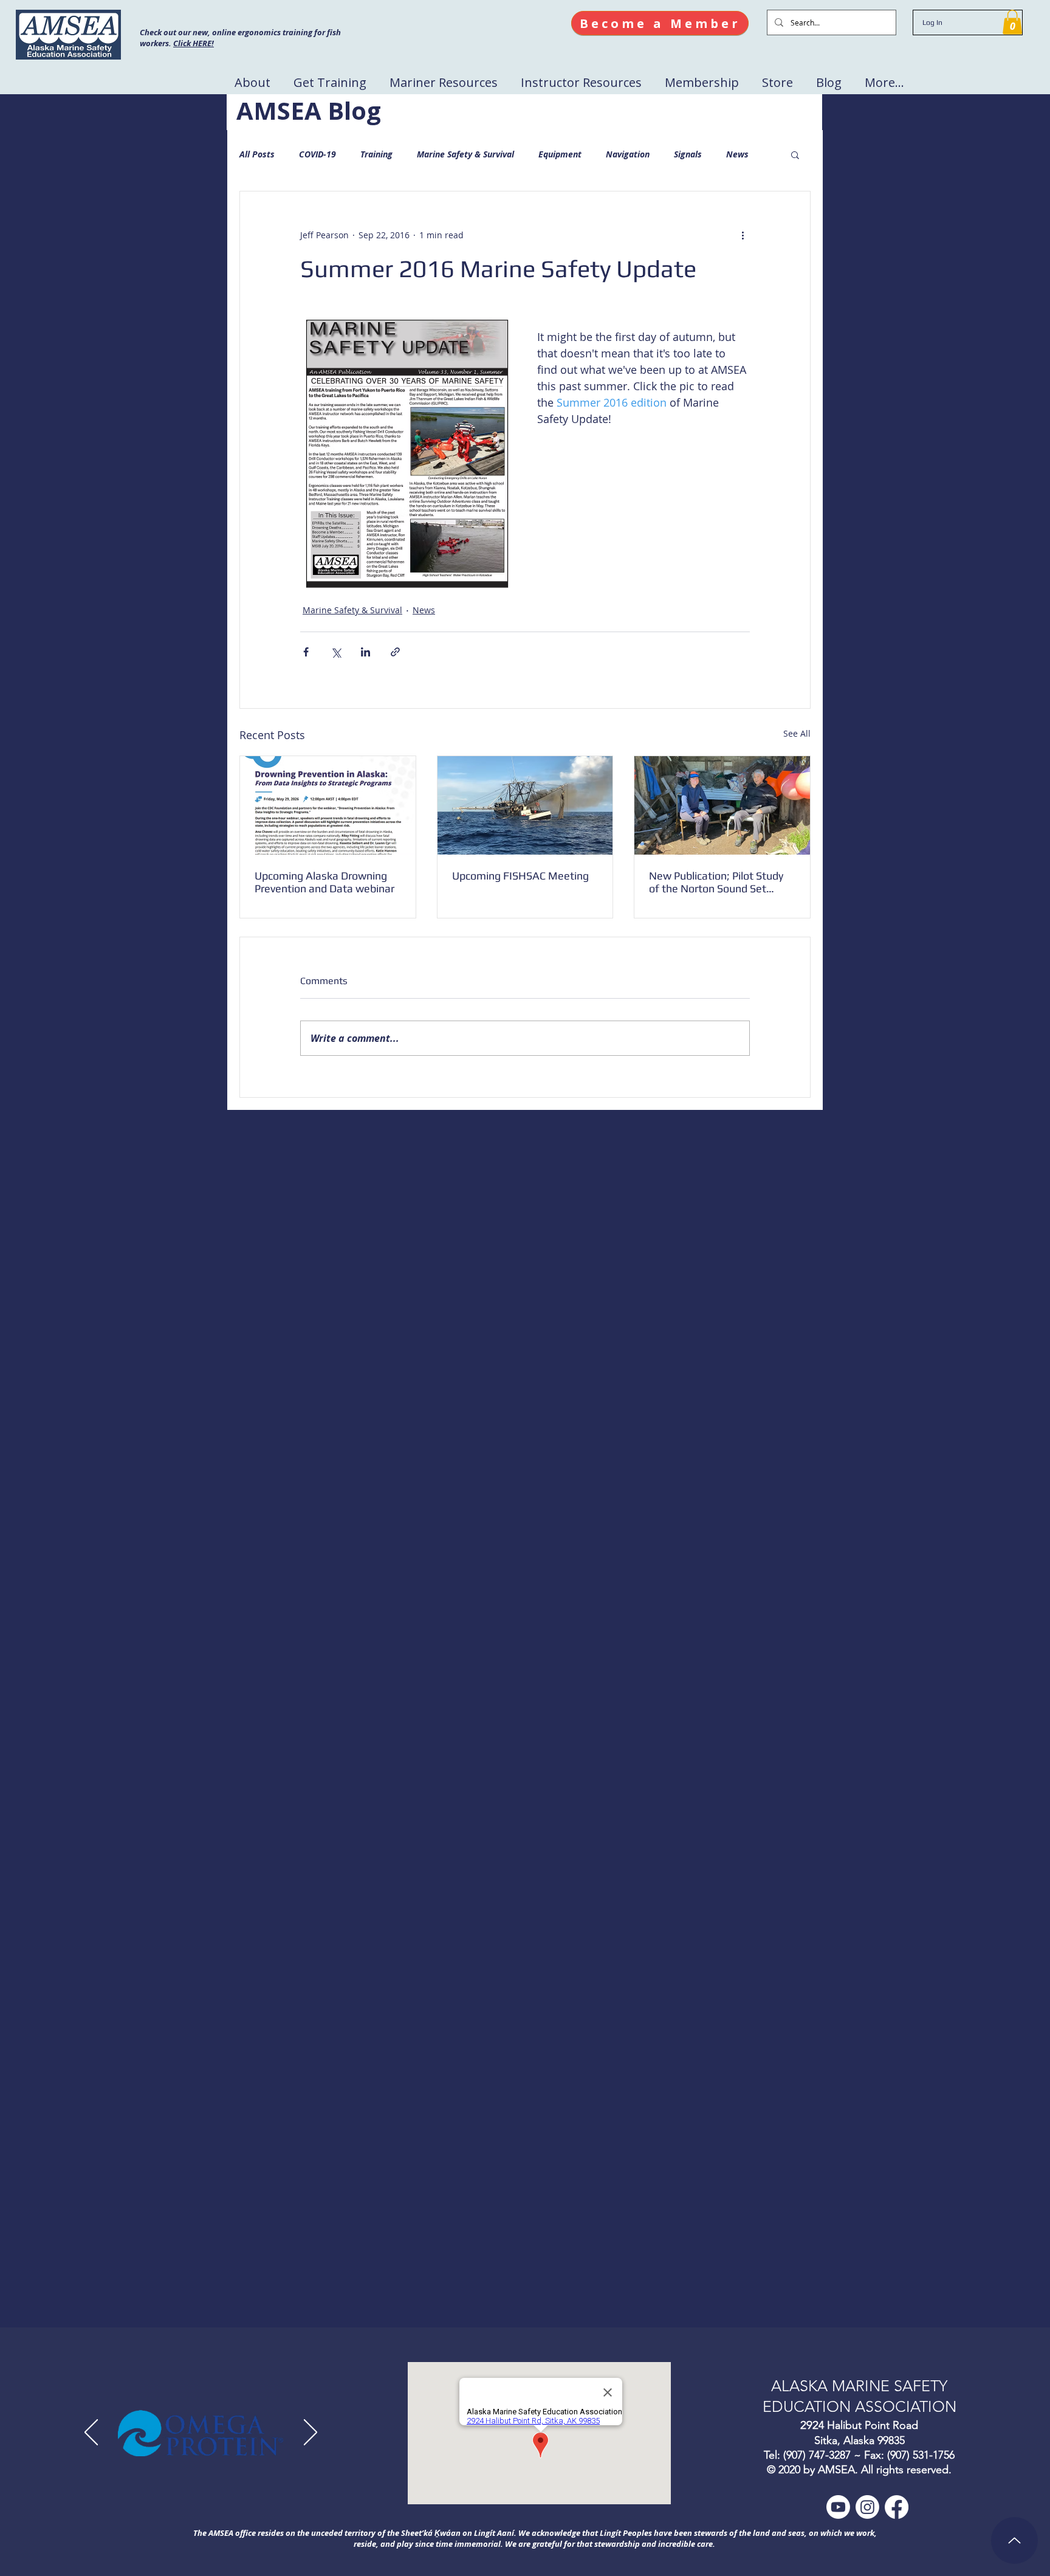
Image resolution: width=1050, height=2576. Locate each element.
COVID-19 (317, 154)
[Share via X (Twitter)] (336, 652)
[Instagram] (867, 2507)
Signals (688, 154)
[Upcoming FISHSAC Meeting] (525, 805)
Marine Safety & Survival (465, 154)
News (737, 154)
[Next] (311, 2433)
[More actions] (743, 235)
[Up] (1014, 2540)
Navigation (628, 154)
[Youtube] (838, 2507)
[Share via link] (395, 652)
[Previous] (91, 2433)
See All (797, 733)
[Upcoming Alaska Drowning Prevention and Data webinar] (328, 805)
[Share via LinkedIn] (365, 652)
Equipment (560, 154)
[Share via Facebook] (306, 652)
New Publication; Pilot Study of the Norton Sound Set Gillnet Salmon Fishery (716, 882)
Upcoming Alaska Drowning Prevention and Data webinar (324, 882)
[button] (1012, 22)
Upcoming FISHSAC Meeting (520, 876)
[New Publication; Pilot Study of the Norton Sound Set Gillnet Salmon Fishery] (722, 805)
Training (376, 154)
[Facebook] (897, 2507)
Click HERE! (194, 43)
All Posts (257, 154)
